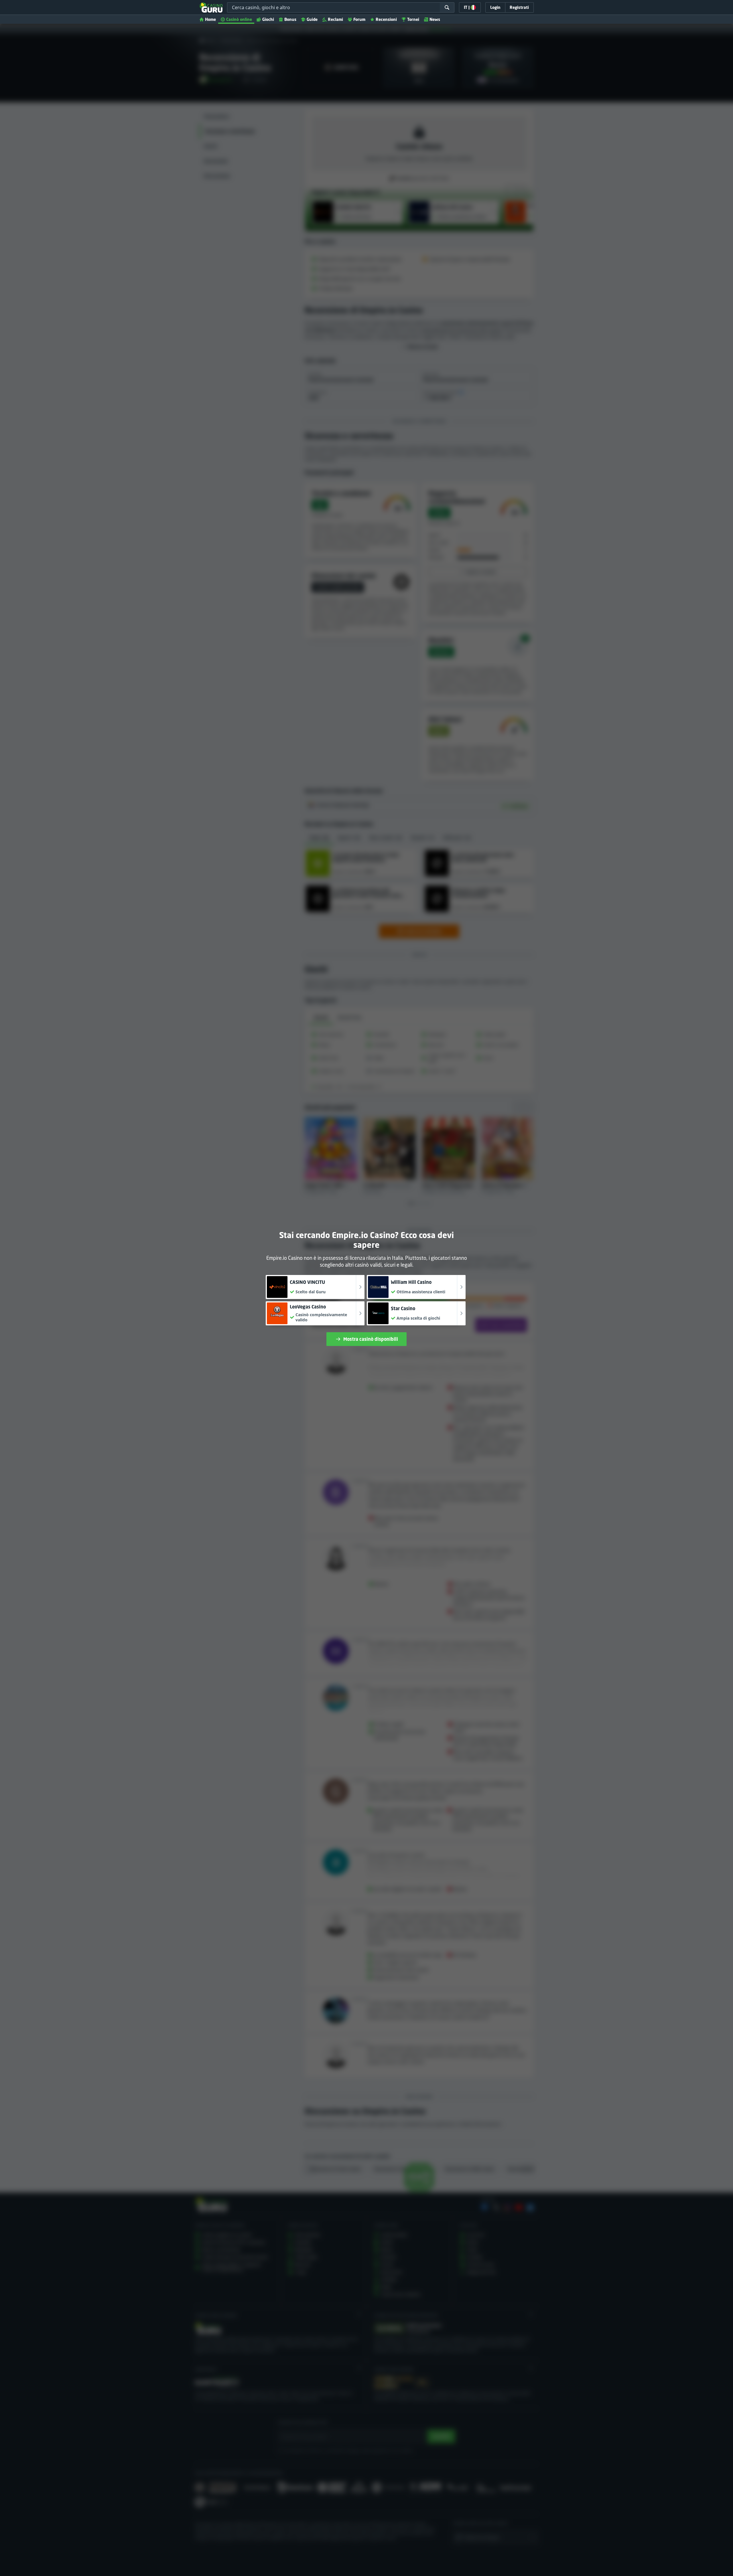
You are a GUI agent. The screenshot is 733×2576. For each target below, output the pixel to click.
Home (210, 19)
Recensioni (386, 19)
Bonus (290, 19)
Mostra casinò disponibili (371, 1339)
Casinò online (239, 19)
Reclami (335, 19)
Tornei (413, 19)
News (435, 19)
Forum (359, 19)
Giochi (268, 19)
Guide (312, 19)
